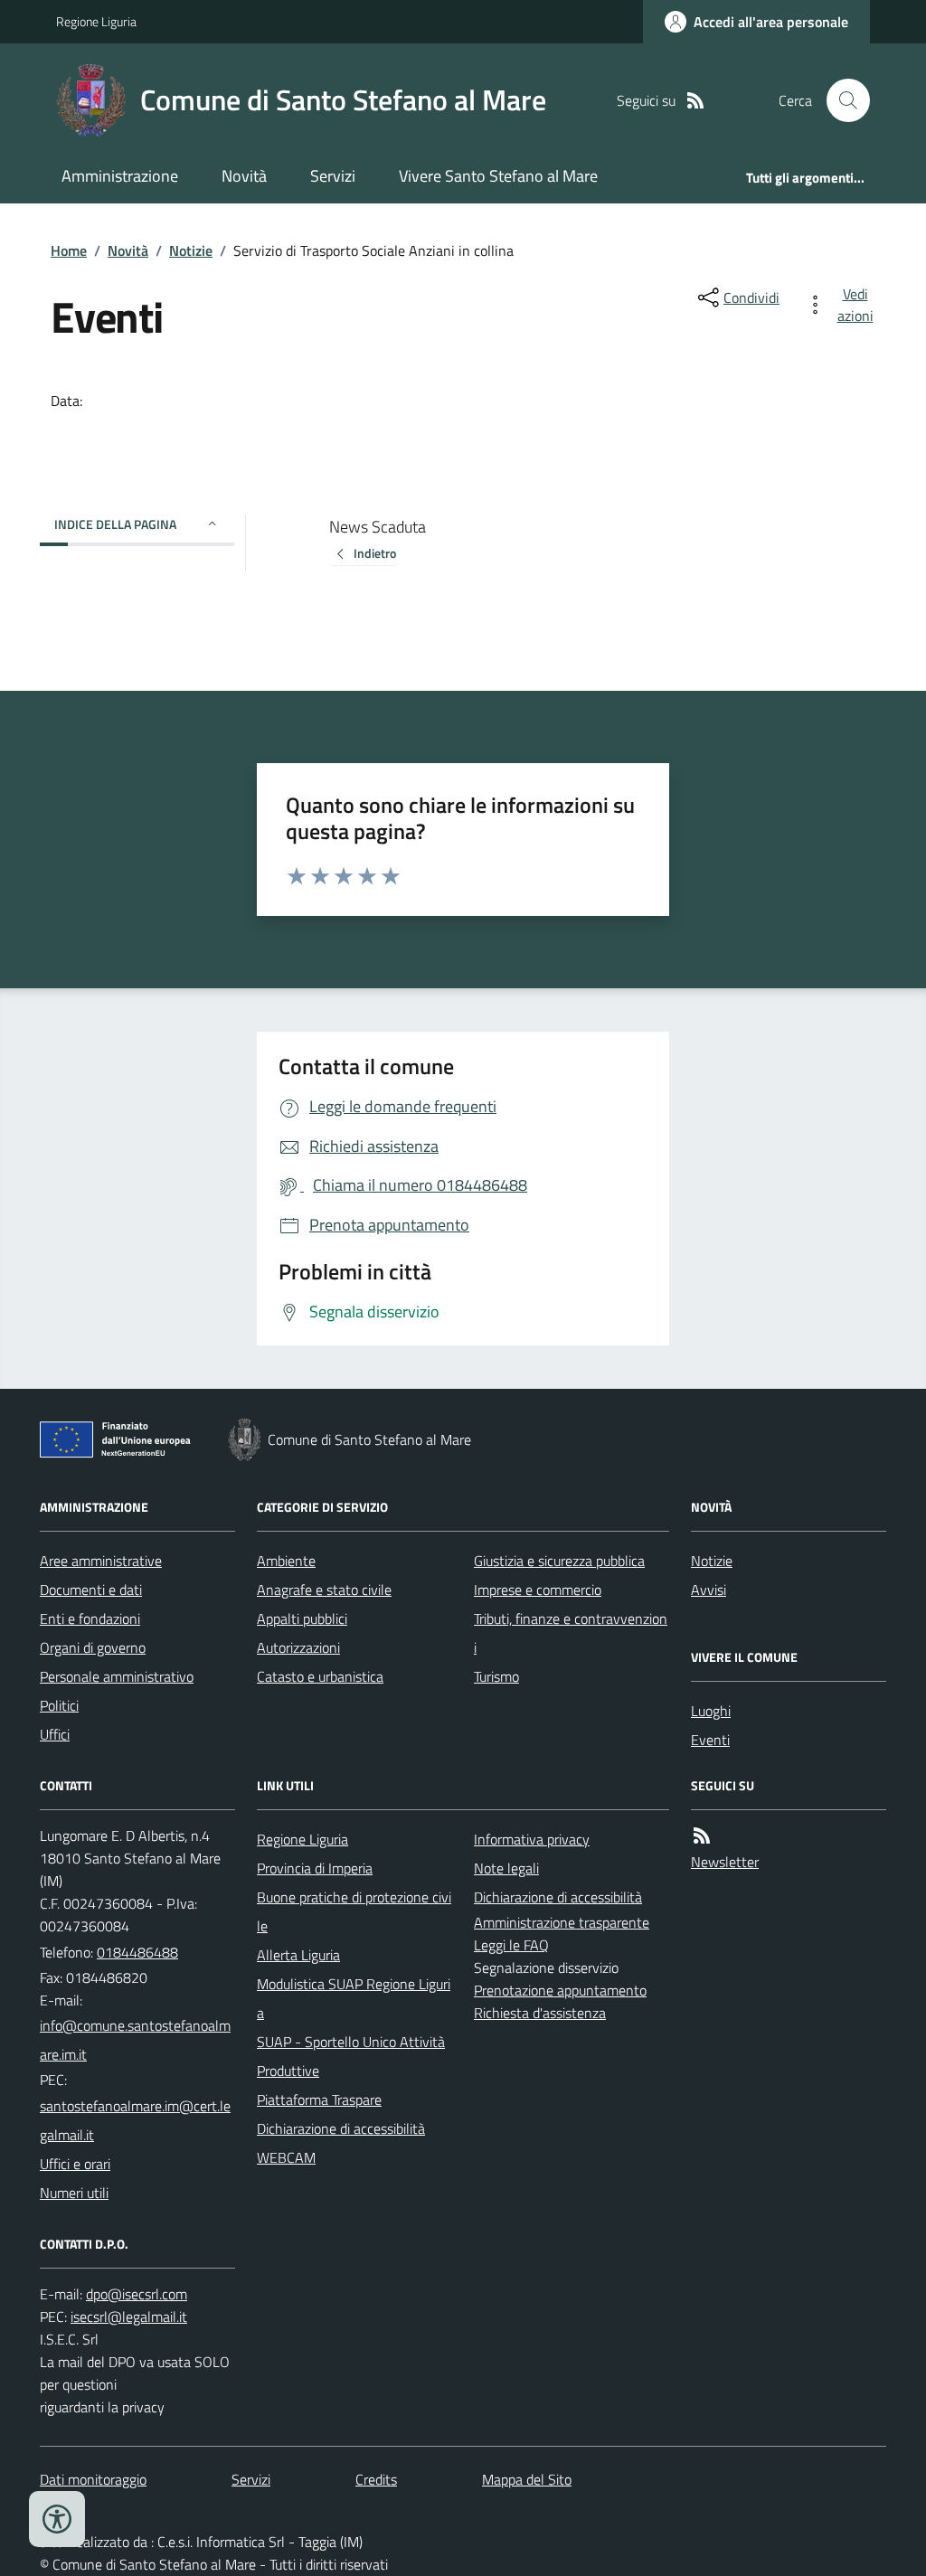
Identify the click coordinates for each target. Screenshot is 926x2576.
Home (69, 250)
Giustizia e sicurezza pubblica (559, 1561)
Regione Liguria (96, 21)
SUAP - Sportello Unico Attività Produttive (351, 2056)
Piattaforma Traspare (319, 2099)
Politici (59, 1705)
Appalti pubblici (302, 1618)
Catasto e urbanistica (320, 1676)
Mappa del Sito (527, 2479)
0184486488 (137, 1952)
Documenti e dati (91, 1590)
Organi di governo (93, 1647)
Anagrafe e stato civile (324, 1590)
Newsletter (725, 1862)
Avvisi (709, 1590)
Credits (376, 2479)
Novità (244, 176)
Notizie (191, 250)
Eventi (710, 1740)
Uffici (55, 1734)
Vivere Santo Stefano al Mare (498, 176)
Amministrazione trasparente (562, 1922)
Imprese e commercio (538, 1590)
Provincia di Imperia (315, 1868)
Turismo (496, 1676)
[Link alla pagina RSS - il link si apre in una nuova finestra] (695, 101)
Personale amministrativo (117, 1676)
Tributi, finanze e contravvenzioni (571, 1633)
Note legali (506, 1868)
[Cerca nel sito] (841, 100)
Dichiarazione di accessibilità (341, 2128)
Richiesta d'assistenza (540, 2013)
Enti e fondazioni (90, 1618)
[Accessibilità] (57, 2519)
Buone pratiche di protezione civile (354, 1911)
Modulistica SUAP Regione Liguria (354, 1998)
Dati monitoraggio (93, 2479)
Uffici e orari (75, 2164)
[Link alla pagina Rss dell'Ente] (702, 1836)
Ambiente (286, 1561)
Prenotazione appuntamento (560, 1990)
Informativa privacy (532, 1839)
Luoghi (711, 1711)
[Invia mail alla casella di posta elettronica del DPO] (137, 2294)
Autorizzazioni (298, 1647)
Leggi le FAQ (511, 1945)
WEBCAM (286, 2157)
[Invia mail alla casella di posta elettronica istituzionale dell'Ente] (137, 2040)
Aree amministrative (101, 1561)
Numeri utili (74, 2193)
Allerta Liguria (298, 1955)
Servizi (333, 176)
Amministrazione (120, 176)
